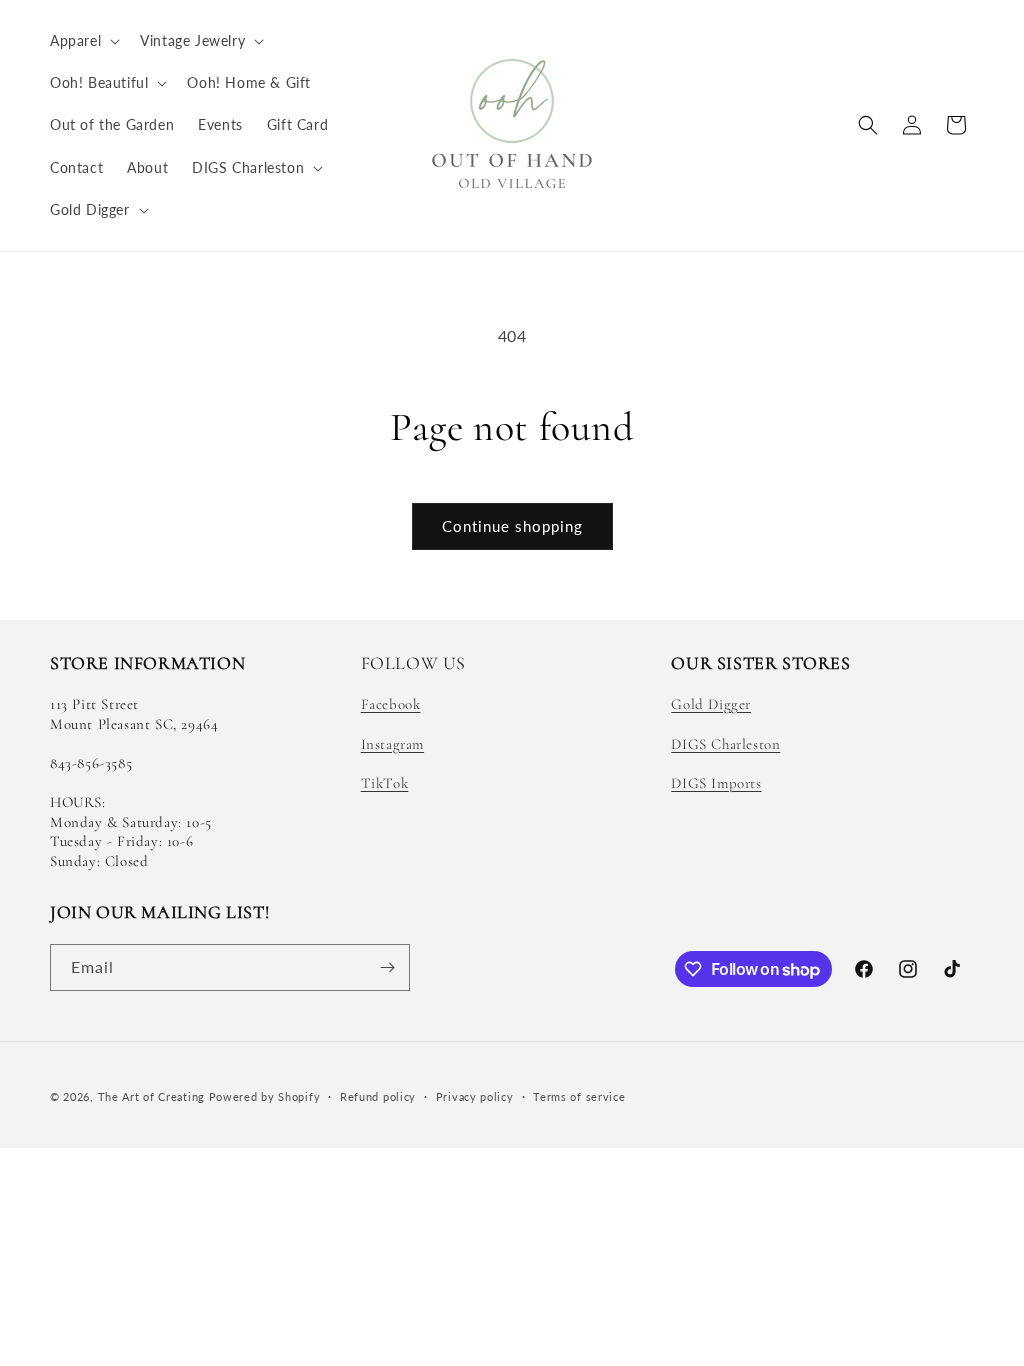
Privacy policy (475, 1096)
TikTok (385, 783)
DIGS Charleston (725, 744)
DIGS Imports (716, 783)
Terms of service (579, 1096)
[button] (83, 41)
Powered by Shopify (265, 1096)
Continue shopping (512, 526)
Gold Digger (711, 704)
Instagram (392, 744)
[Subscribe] (387, 967)
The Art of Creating (153, 1096)
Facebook (391, 704)
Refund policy (378, 1096)
